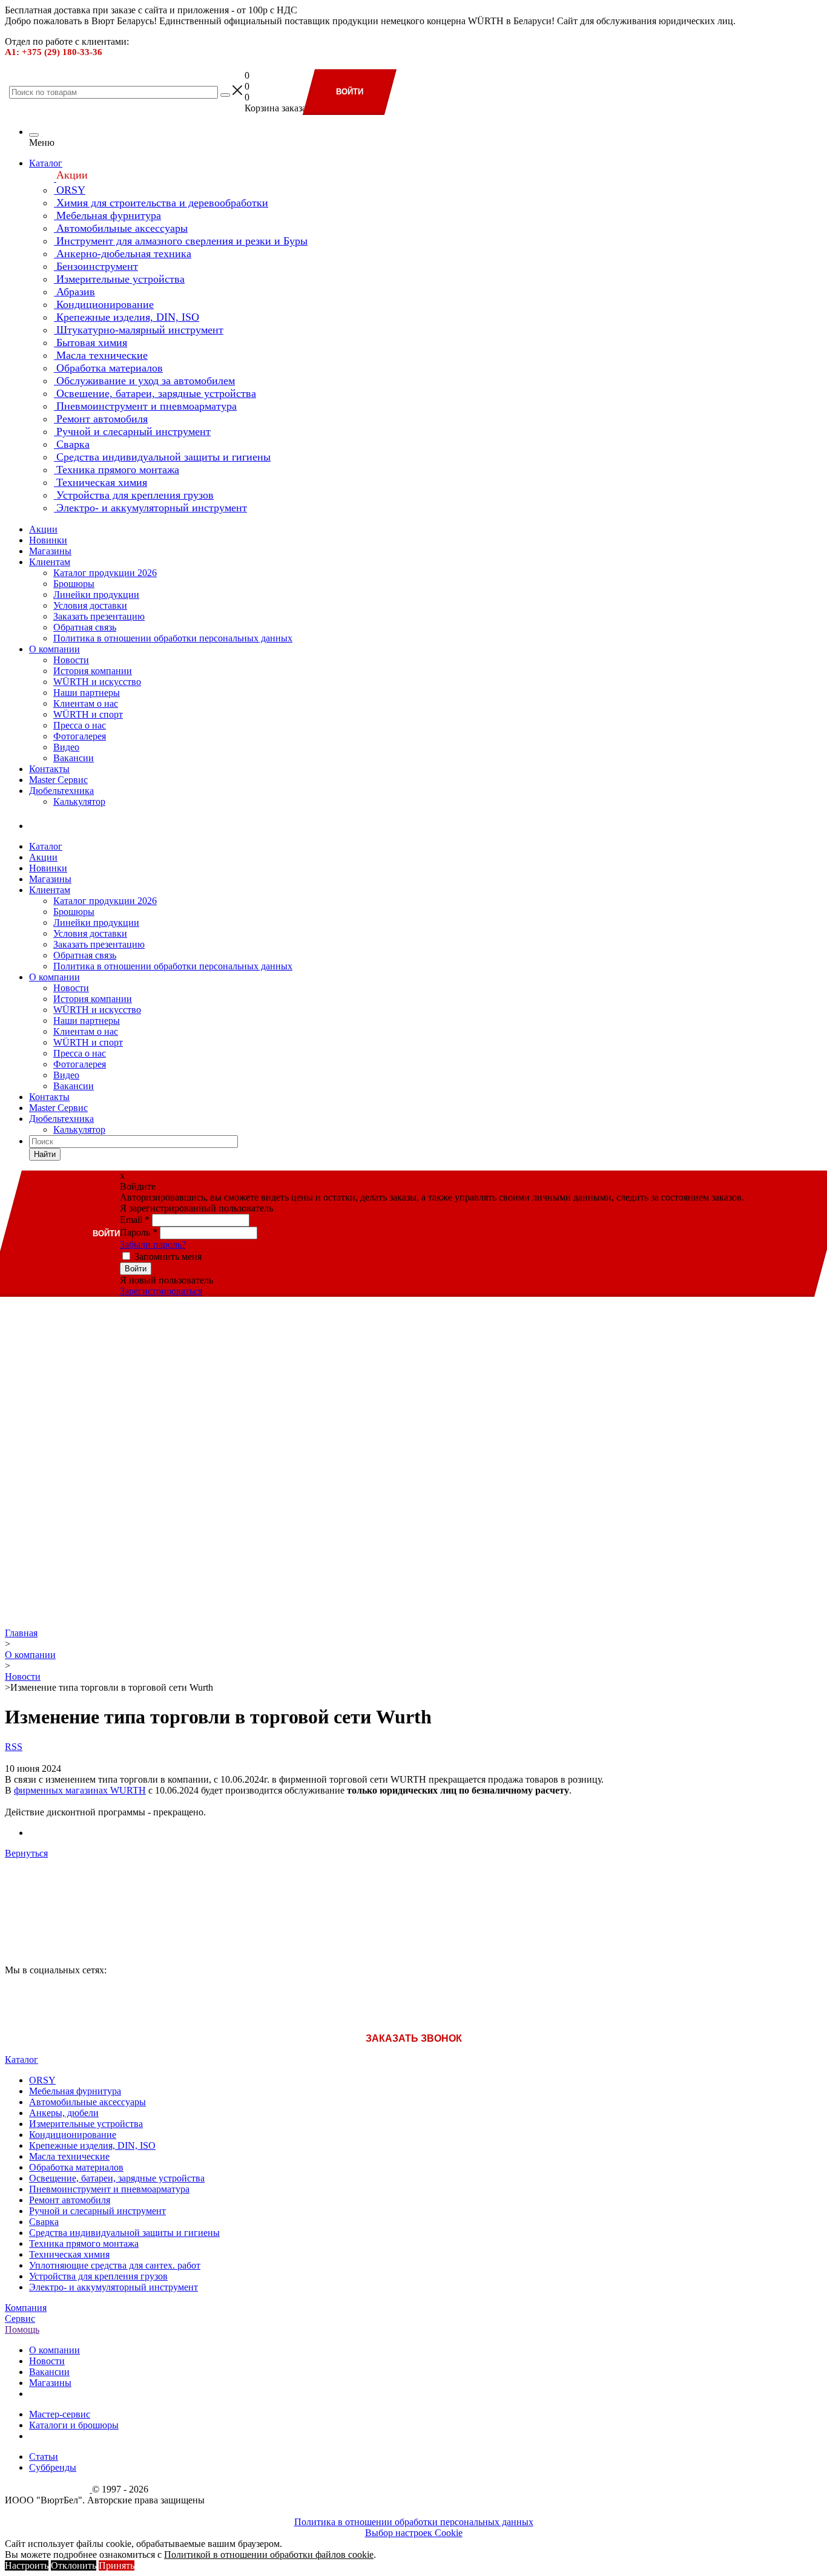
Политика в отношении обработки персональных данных (173, 638)
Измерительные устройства (86, 2124)
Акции (43, 529)
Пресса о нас (80, 725)
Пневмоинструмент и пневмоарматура (109, 2189)
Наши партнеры (87, 693)
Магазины (50, 551)
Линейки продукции (96, 595)
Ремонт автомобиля (70, 2200)
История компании (93, 671)
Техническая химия (69, 2254)
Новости (71, 660)
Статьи (44, 2456)
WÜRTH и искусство (97, 682)
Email (135, 1220)
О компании (54, 649)
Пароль (139, 1232)
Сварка (44, 2222)
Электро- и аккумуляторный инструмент (114, 2287)
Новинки (48, 540)
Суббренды (53, 2467)
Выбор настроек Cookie (414, 2533)
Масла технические (69, 2156)
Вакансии (74, 758)
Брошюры (74, 584)
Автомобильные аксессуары (87, 2102)
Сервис (20, 2319)
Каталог (46, 163)
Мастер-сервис (60, 2414)
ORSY (42, 2080)
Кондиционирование (73, 2135)
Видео (66, 747)
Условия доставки (90, 605)
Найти (45, 1154)
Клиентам (50, 562)
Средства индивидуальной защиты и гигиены (124, 2233)
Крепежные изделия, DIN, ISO (92, 2145)
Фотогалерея (80, 736)
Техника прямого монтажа (84, 2243)
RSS (14, 1747)
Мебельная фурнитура (75, 2091)
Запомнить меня (168, 1257)
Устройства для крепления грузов (98, 2276)
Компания (26, 2308)
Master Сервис (58, 780)
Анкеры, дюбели (64, 2113)
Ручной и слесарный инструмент (97, 2211)
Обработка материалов (76, 2167)
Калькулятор (79, 801)
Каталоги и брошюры (74, 2425)
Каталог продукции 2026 (105, 573)
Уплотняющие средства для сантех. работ (115, 2265)
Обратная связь (85, 627)
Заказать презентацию (99, 616)
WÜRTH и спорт (88, 714)
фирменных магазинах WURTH (80, 1790)
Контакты (49, 769)
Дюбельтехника (61, 791)
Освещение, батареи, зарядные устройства (117, 2178)
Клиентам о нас (86, 703)
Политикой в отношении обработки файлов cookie (269, 2555)
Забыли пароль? (153, 1244)
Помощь (22, 2329)
